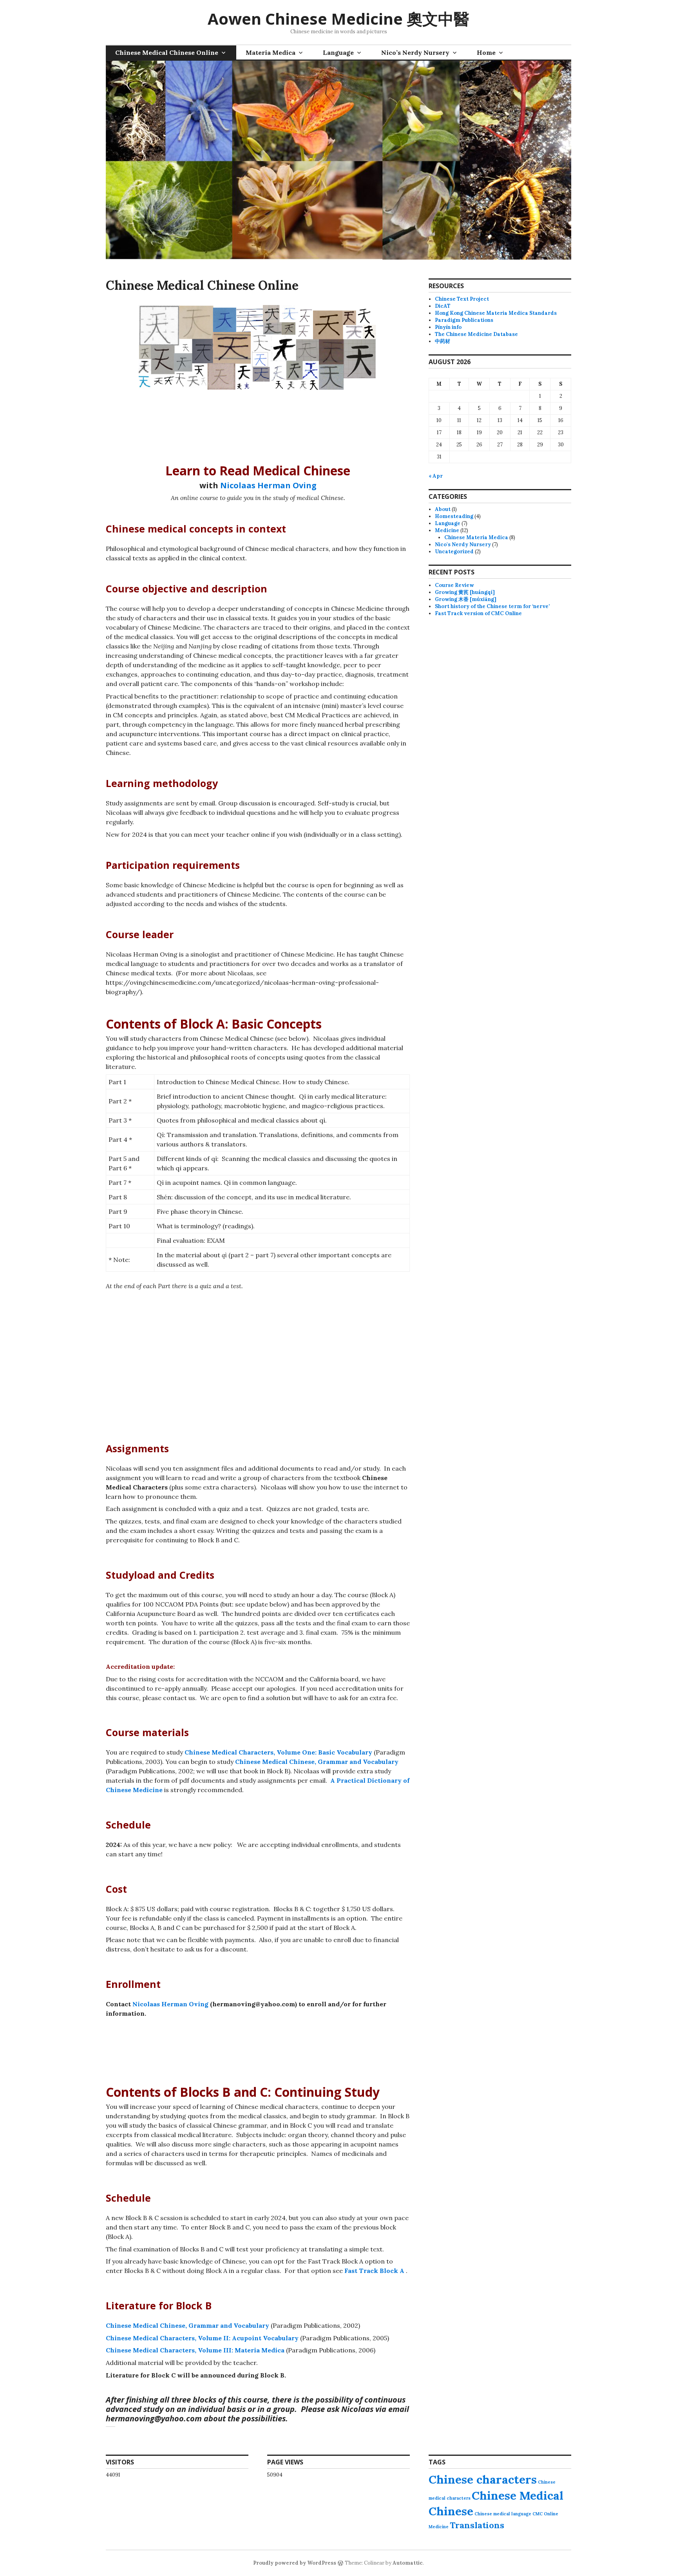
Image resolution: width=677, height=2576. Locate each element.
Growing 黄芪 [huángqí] (465, 592)
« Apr (436, 476)
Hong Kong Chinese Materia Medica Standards (496, 313)
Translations (477, 2525)
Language (338, 52)
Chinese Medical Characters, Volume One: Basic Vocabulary (278, 1752)
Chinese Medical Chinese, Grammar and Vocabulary (317, 1762)
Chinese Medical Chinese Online (167, 52)
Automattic (408, 2563)
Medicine (447, 530)
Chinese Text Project (462, 299)
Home (486, 52)
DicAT (443, 306)
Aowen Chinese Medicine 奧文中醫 (338, 19)
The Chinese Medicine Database (476, 334)
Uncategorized (454, 551)
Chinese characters (483, 2479)
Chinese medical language (503, 2514)
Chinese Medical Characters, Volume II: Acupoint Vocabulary (202, 2338)
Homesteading (454, 516)
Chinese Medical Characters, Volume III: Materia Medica (195, 2350)
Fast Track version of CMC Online (478, 613)
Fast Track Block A (374, 2271)
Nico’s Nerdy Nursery (415, 52)
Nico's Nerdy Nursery (463, 544)
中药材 (443, 341)
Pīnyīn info (448, 327)
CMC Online (545, 2514)
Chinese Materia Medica (476, 537)
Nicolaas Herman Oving (268, 485)
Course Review (454, 585)
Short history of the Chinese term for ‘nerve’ (492, 606)
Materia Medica (271, 52)
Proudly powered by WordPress (295, 2563)
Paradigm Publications (464, 320)
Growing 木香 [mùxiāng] (466, 599)
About (443, 509)
